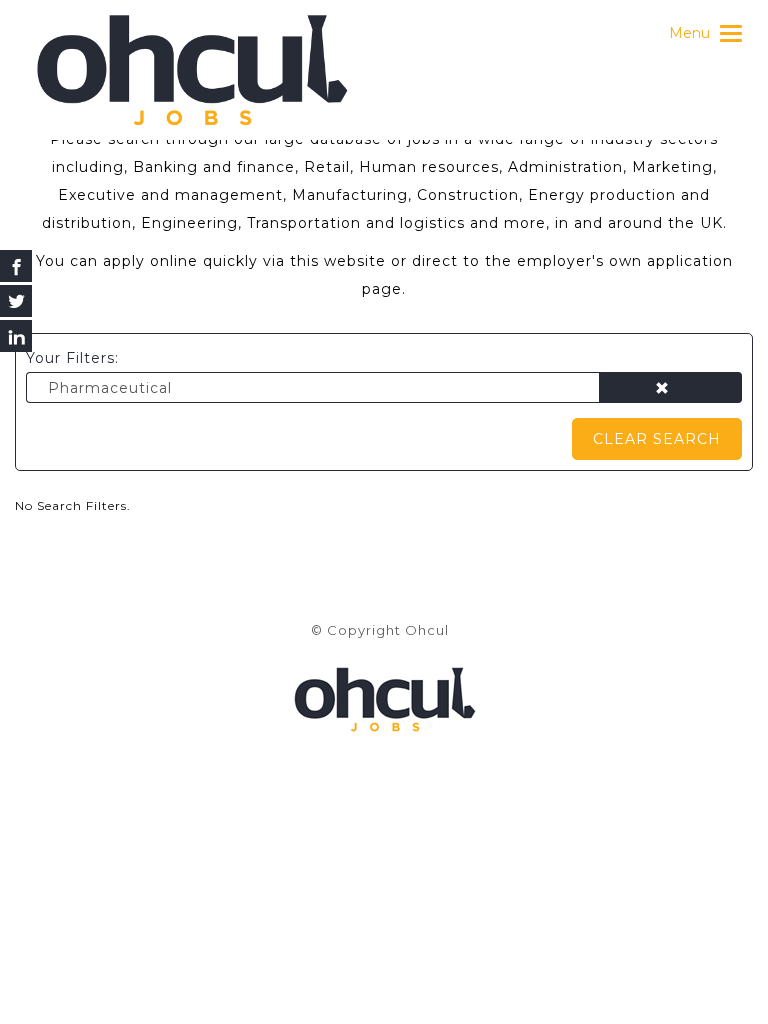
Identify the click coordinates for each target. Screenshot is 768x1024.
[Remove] (670, 389)
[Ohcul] (192, 70)
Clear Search (657, 439)
